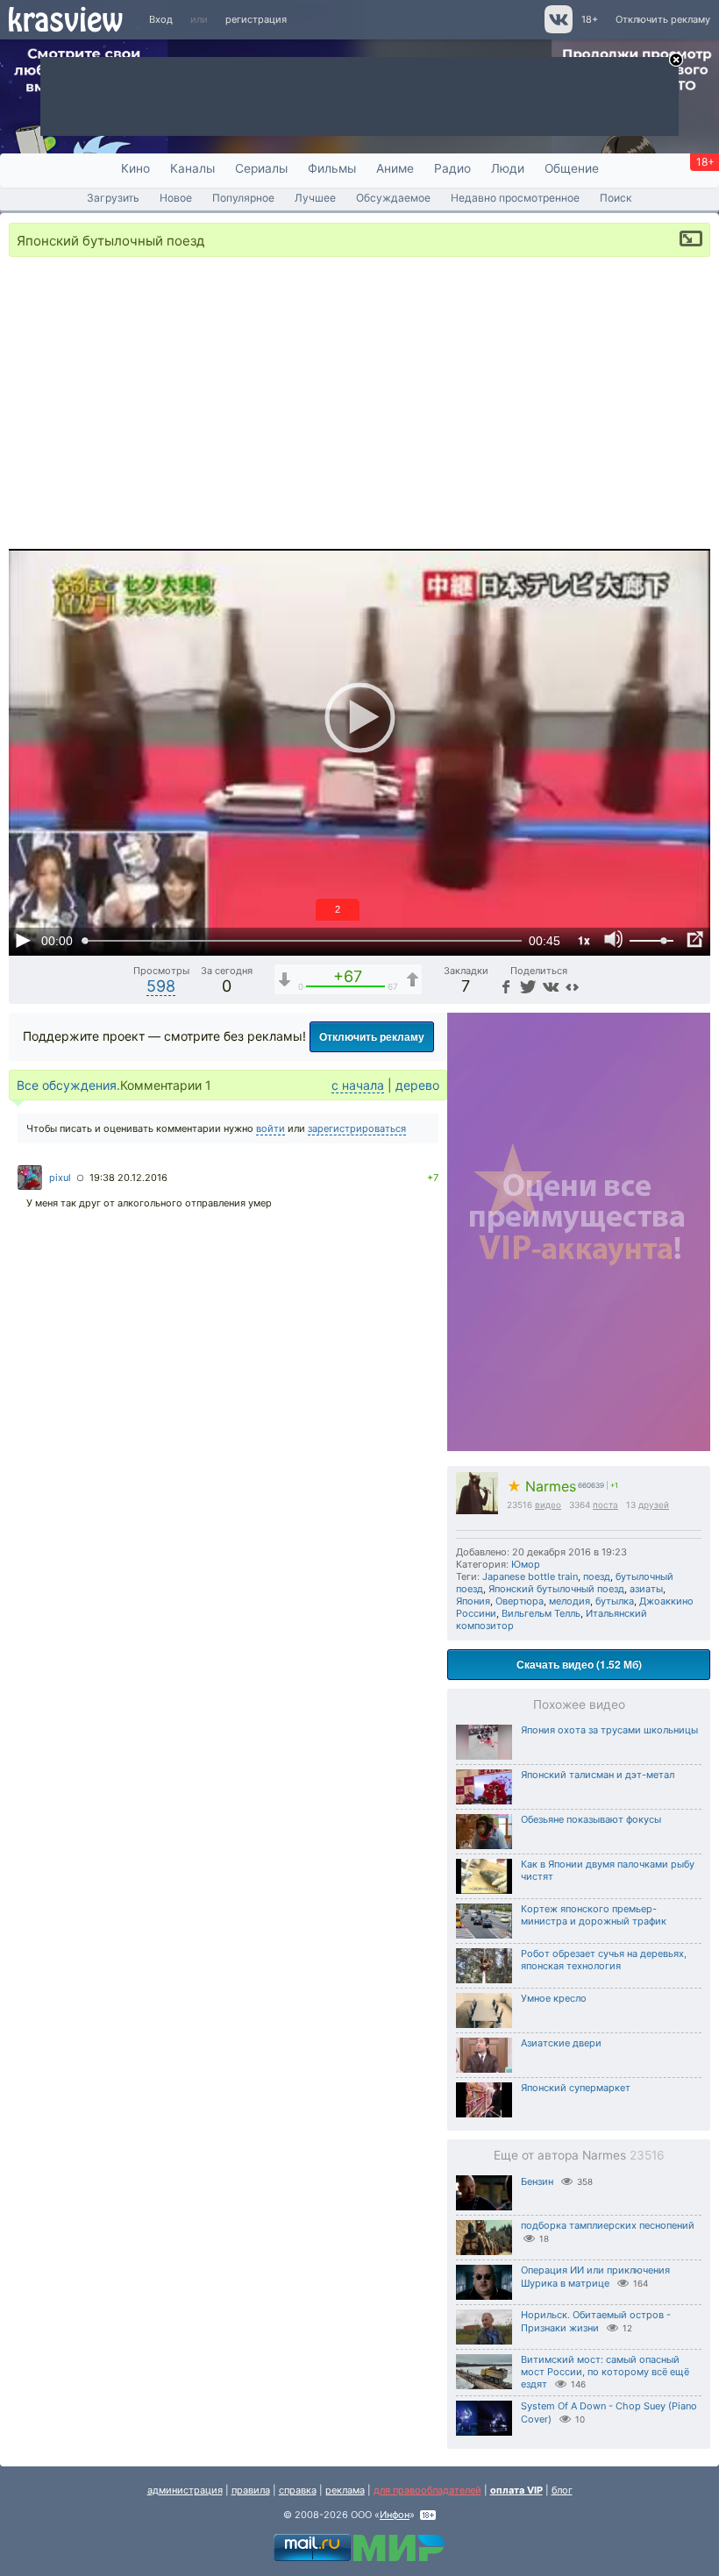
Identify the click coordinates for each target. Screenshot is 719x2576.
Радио (452, 168)
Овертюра (520, 1601)
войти (271, 1128)
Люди (508, 168)
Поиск (616, 198)
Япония (473, 1601)
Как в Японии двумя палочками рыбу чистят (608, 1870)
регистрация (256, 19)
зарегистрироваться (357, 1128)
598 (161, 986)
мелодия (570, 1601)
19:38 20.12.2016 (128, 1178)
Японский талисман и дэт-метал (598, 1775)
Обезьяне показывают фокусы (591, 1819)
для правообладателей (427, 2490)
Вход (161, 19)
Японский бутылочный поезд (556, 1589)
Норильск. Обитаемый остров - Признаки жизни (596, 2321)
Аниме (395, 168)
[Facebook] (505, 986)
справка (298, 2490)
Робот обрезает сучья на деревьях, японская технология (604, 1960)
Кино (135, 168)
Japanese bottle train (530, 1576)
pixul (60, 1178)
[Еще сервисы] (572, 986)
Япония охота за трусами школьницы (609, 1730)
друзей (654, 1505)
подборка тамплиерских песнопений (608, 2225)
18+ (590, 19)
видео (548, 1505)
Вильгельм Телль (541, 1613)
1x (584, 940)
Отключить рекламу (663, 19)
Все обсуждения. (68, 1085)
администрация (185, 2490)
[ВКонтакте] (549, 986)
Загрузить (113, 198)
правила (251, 2490)
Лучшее (315, 198)
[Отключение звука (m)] (614, 940)
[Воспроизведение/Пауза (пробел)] (23, 940)
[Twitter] (527, 986)
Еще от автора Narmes (579, 2155)
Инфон (395, 2515)
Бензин (537, 2181)
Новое (176, 198)
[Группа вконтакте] (557, 30)
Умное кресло (554, 1998)
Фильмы (332, 168)
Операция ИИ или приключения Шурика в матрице (595, 2277)
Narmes (541, 1487)
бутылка (615, 1601)
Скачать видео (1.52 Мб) (579, 1664)
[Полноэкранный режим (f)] (694, 940)
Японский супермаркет (576, 2088)
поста (605, 1505)
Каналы (192, 168)
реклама (345, 2490)
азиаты (646, 1589)
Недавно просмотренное (515, 198)
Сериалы (261, 168)
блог (562, 2490)
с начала (358, 1085)
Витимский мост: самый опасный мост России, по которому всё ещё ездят (605, 2372)
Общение (572, 168)
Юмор (526, 1564)
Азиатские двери (561, 2043)
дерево (417, 1085)
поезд (597, 1576)
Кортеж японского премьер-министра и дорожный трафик (594, 1915)
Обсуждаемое (393, 198)
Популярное (243, 198)
